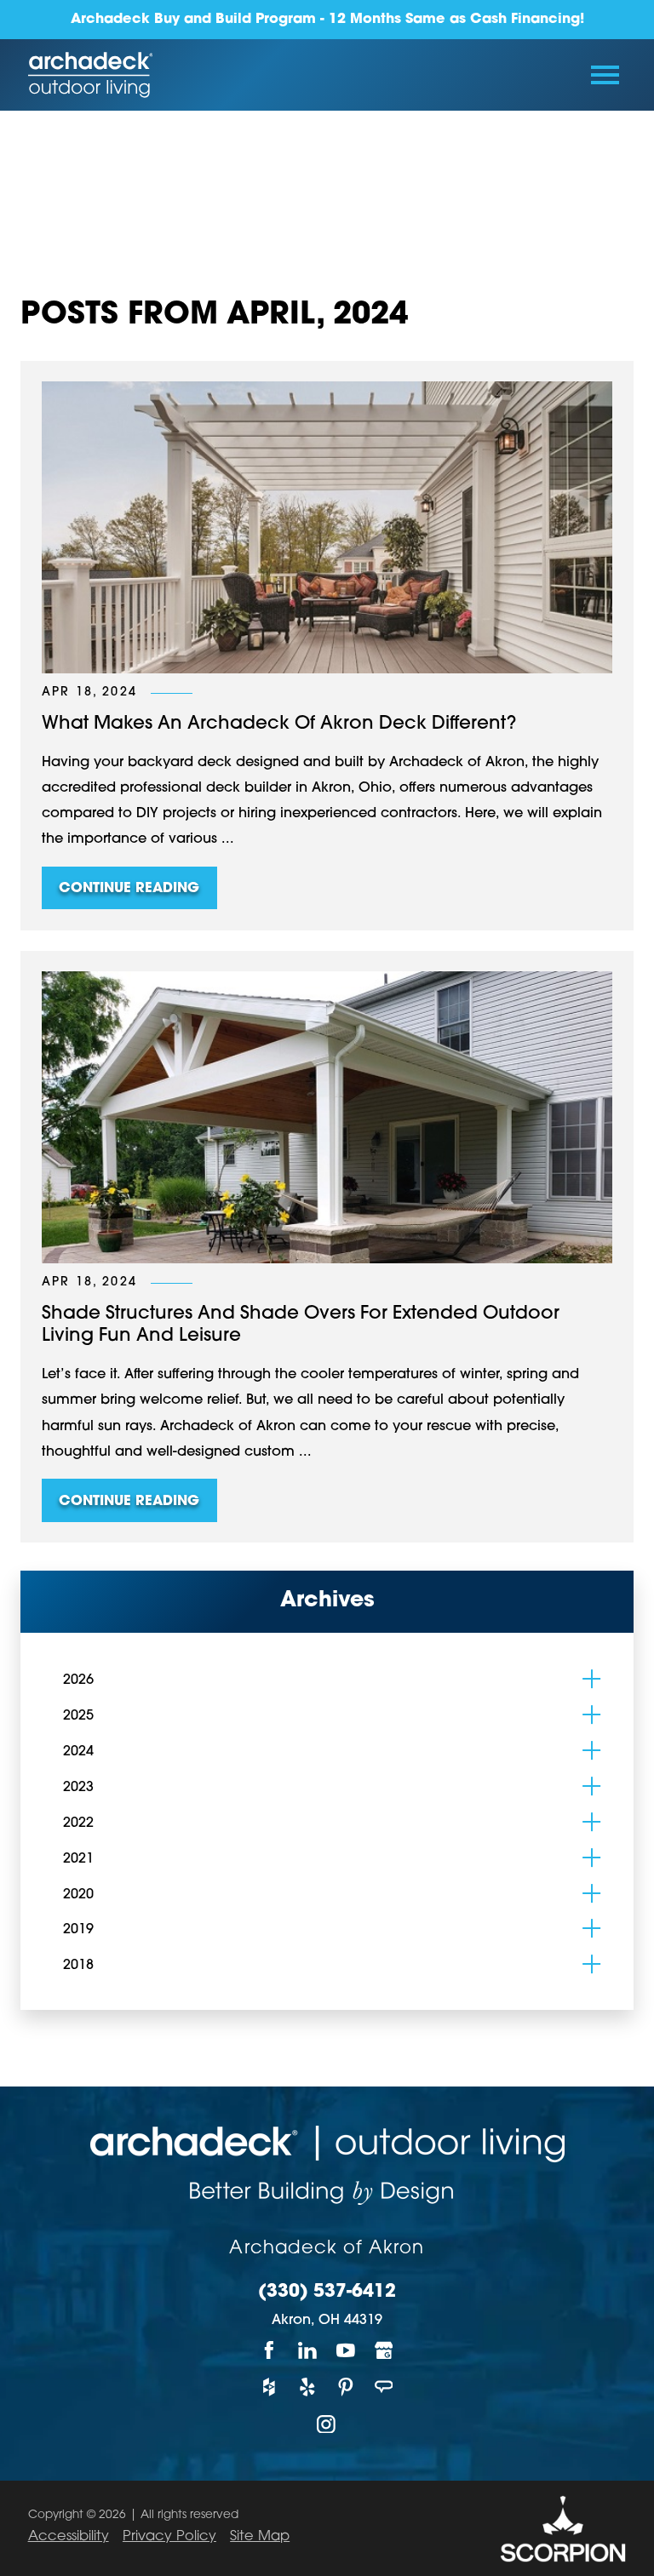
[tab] (591, 1679)
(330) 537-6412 (327, 2293)
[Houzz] (270, 2387)
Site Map (260, 2537)
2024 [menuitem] (78, 1752)
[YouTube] (346, 2350)
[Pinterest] (346, 2387)
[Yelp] (308, 2387)
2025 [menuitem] (78, 1716)
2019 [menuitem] (78, 1930)
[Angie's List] (384, 2387)
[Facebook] (270, 2350)
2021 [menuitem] (78, 1859)
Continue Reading (129, 889)
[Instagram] (327, 2424)
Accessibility (69, 2537)
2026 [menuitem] (78, 1680)
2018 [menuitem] (78, 1966)
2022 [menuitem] (78, 1823)
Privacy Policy (169, 2537)
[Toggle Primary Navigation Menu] (605, 75)
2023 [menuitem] (78, 1788)
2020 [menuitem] (78, 1895)
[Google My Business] (384, 2350)
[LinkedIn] (308, 2350)
